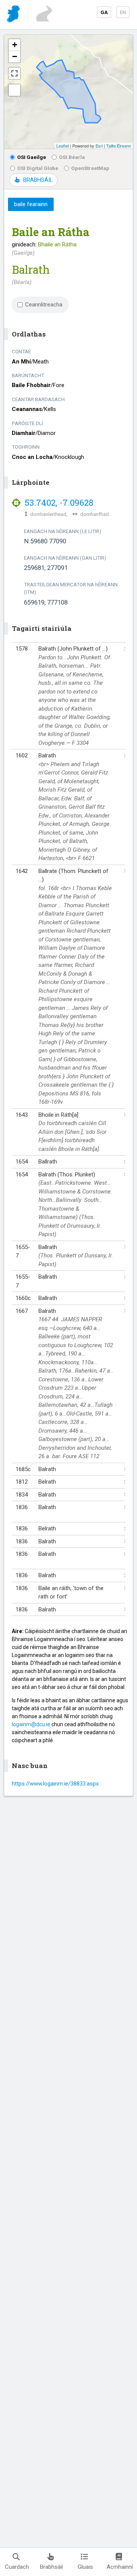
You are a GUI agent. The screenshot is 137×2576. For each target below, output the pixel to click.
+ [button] (15, 45)
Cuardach (17, 2567)
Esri (99, 146)
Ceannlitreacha (44, 305)
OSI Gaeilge (32, 157)
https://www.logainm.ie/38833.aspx (55, 1784)
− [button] (15, 56)
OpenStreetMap (90, 168)
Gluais (85, 2567)
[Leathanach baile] (14, 15)
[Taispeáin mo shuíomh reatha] (14, 90)
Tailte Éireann (119, 146)
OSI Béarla (72, 157)
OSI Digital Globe (38, 168)
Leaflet (63, 146)
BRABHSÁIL (38, 180)
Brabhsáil (51, 2567)
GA (104, 12)
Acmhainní (120, 2567)
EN (123, 12)
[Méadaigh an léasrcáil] (14, 73)
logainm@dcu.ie (31, 1724)
